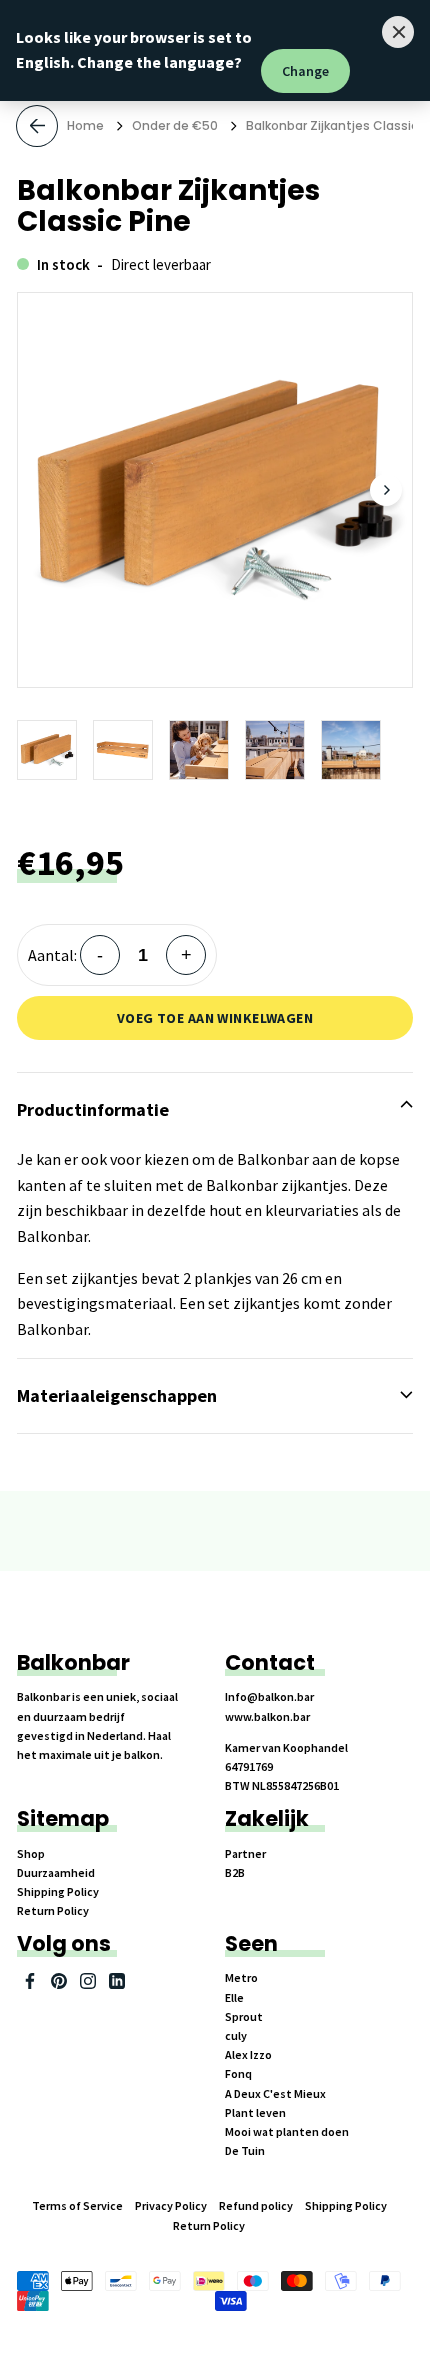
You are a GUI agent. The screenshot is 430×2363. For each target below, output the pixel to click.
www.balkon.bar (267, 1716)
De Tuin (245, 2150)
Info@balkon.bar (269, 1696)
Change (305, 71)
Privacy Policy (171, 2205)
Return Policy (53, 1910)
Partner (245, 1853)
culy (236, 2035)
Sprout (244, 2016)
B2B (235, 1872)
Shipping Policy (58, 1891)
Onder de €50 (175, 125)
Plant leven (255, 2112)
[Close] (398, 32)
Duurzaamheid (56, 1872)
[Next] (386, 490)
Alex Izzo (248, 2054)
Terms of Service (77, 2205)
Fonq (238, 2073)
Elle (234, 1997)
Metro (241, 1977)
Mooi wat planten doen (287, 2131)
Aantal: (52, 955)
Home (85, 125)
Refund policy (256, 2205)
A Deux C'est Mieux (275, 2093)
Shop (31, 1853)
